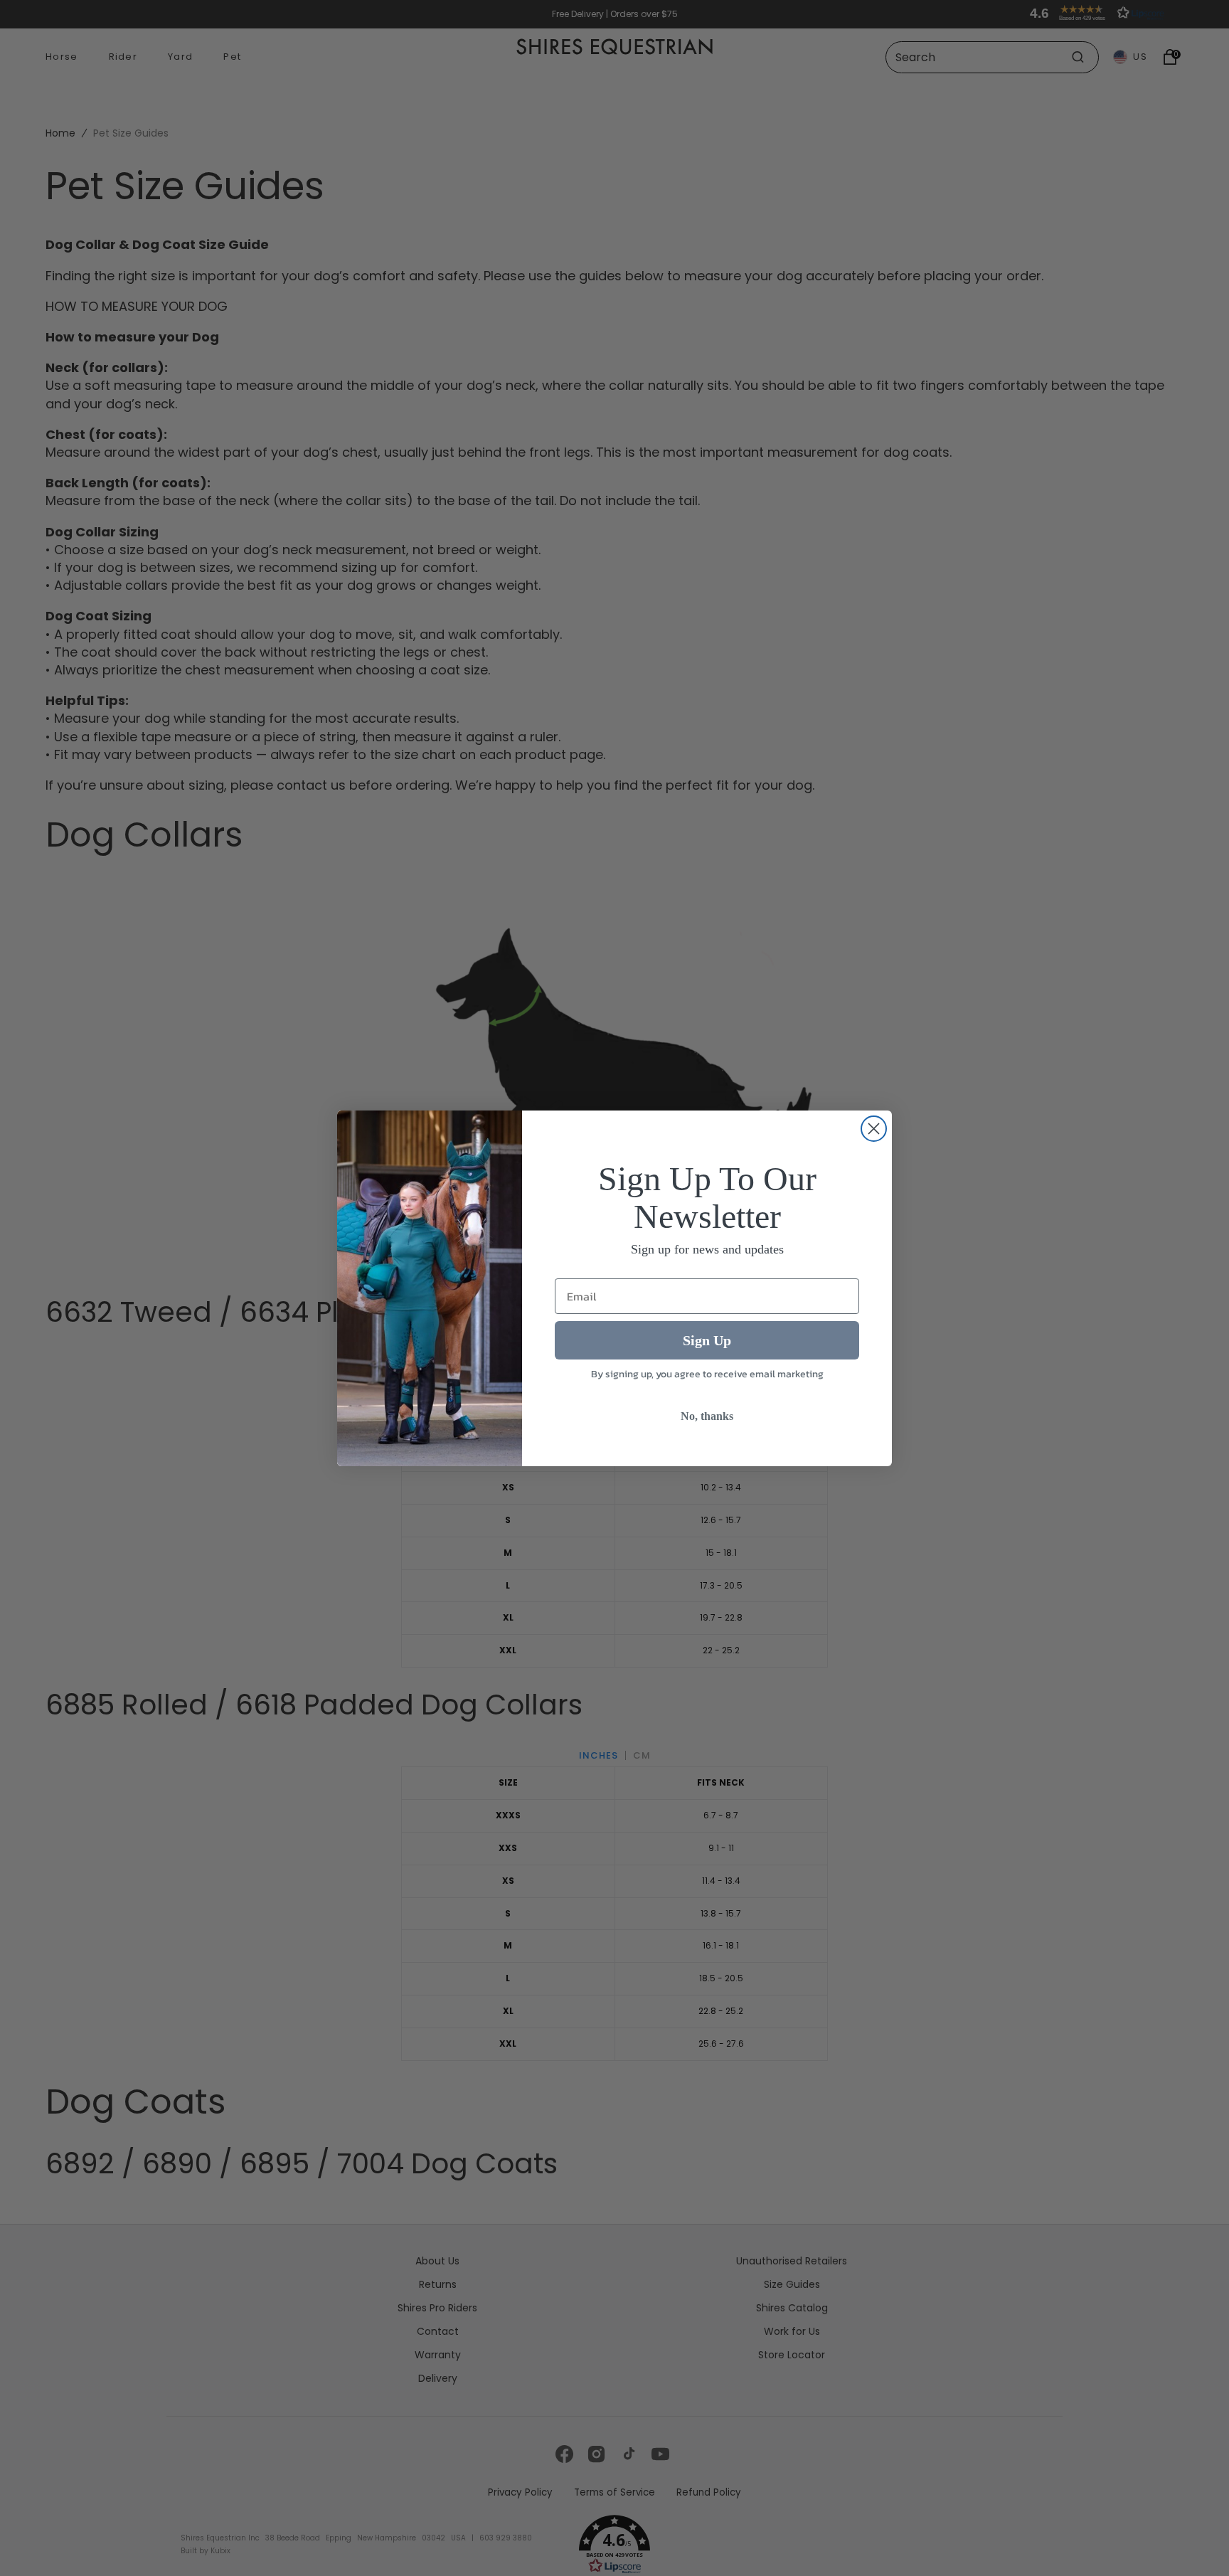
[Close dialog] (874, 1129)
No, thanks (707, 1416)
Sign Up (707, 1340)
